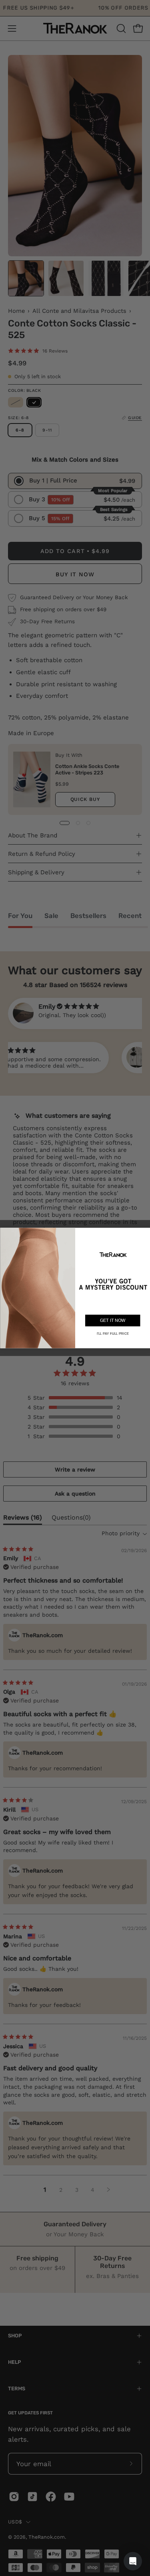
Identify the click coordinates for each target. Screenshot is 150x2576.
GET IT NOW (112, 1320)
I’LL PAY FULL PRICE (112, 1333)
